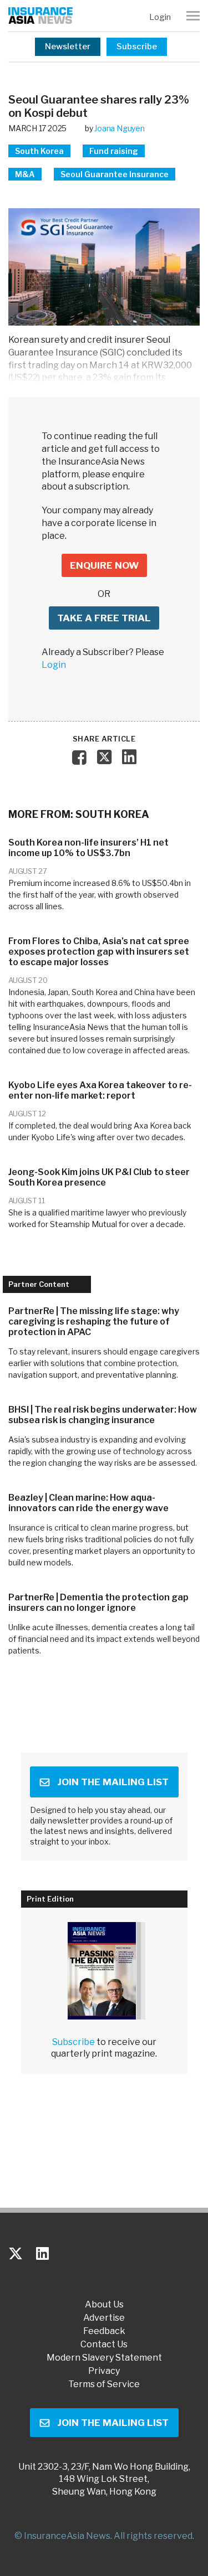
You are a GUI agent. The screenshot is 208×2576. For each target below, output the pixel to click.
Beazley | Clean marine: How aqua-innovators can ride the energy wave (88, 1503)
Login (160, 17)
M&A (25, 174)
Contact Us (104, 2345)
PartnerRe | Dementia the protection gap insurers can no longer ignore (98, 1603)
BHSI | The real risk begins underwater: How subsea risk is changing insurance (103, 1415)
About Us (104, 2305)
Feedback (104, 2331)
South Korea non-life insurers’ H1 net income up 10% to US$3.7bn (88, 848)
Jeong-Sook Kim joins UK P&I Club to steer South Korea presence (99, 1177)
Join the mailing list (113, 1782)
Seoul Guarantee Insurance (115, 174)
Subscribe (137, 47)
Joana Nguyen (119, 128)
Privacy (104, 2371)
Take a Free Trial (104, 618)
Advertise (104, 2318)
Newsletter (68, 47)
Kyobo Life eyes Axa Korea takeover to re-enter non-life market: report (100, 1090)
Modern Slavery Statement (104, 2358)
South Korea (39, 151)
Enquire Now (104, 565)
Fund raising (114, 151)
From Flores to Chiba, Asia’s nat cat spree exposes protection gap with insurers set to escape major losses (99, 952)
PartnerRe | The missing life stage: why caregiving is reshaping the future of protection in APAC (94, 1322)
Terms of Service (104, 2384)
